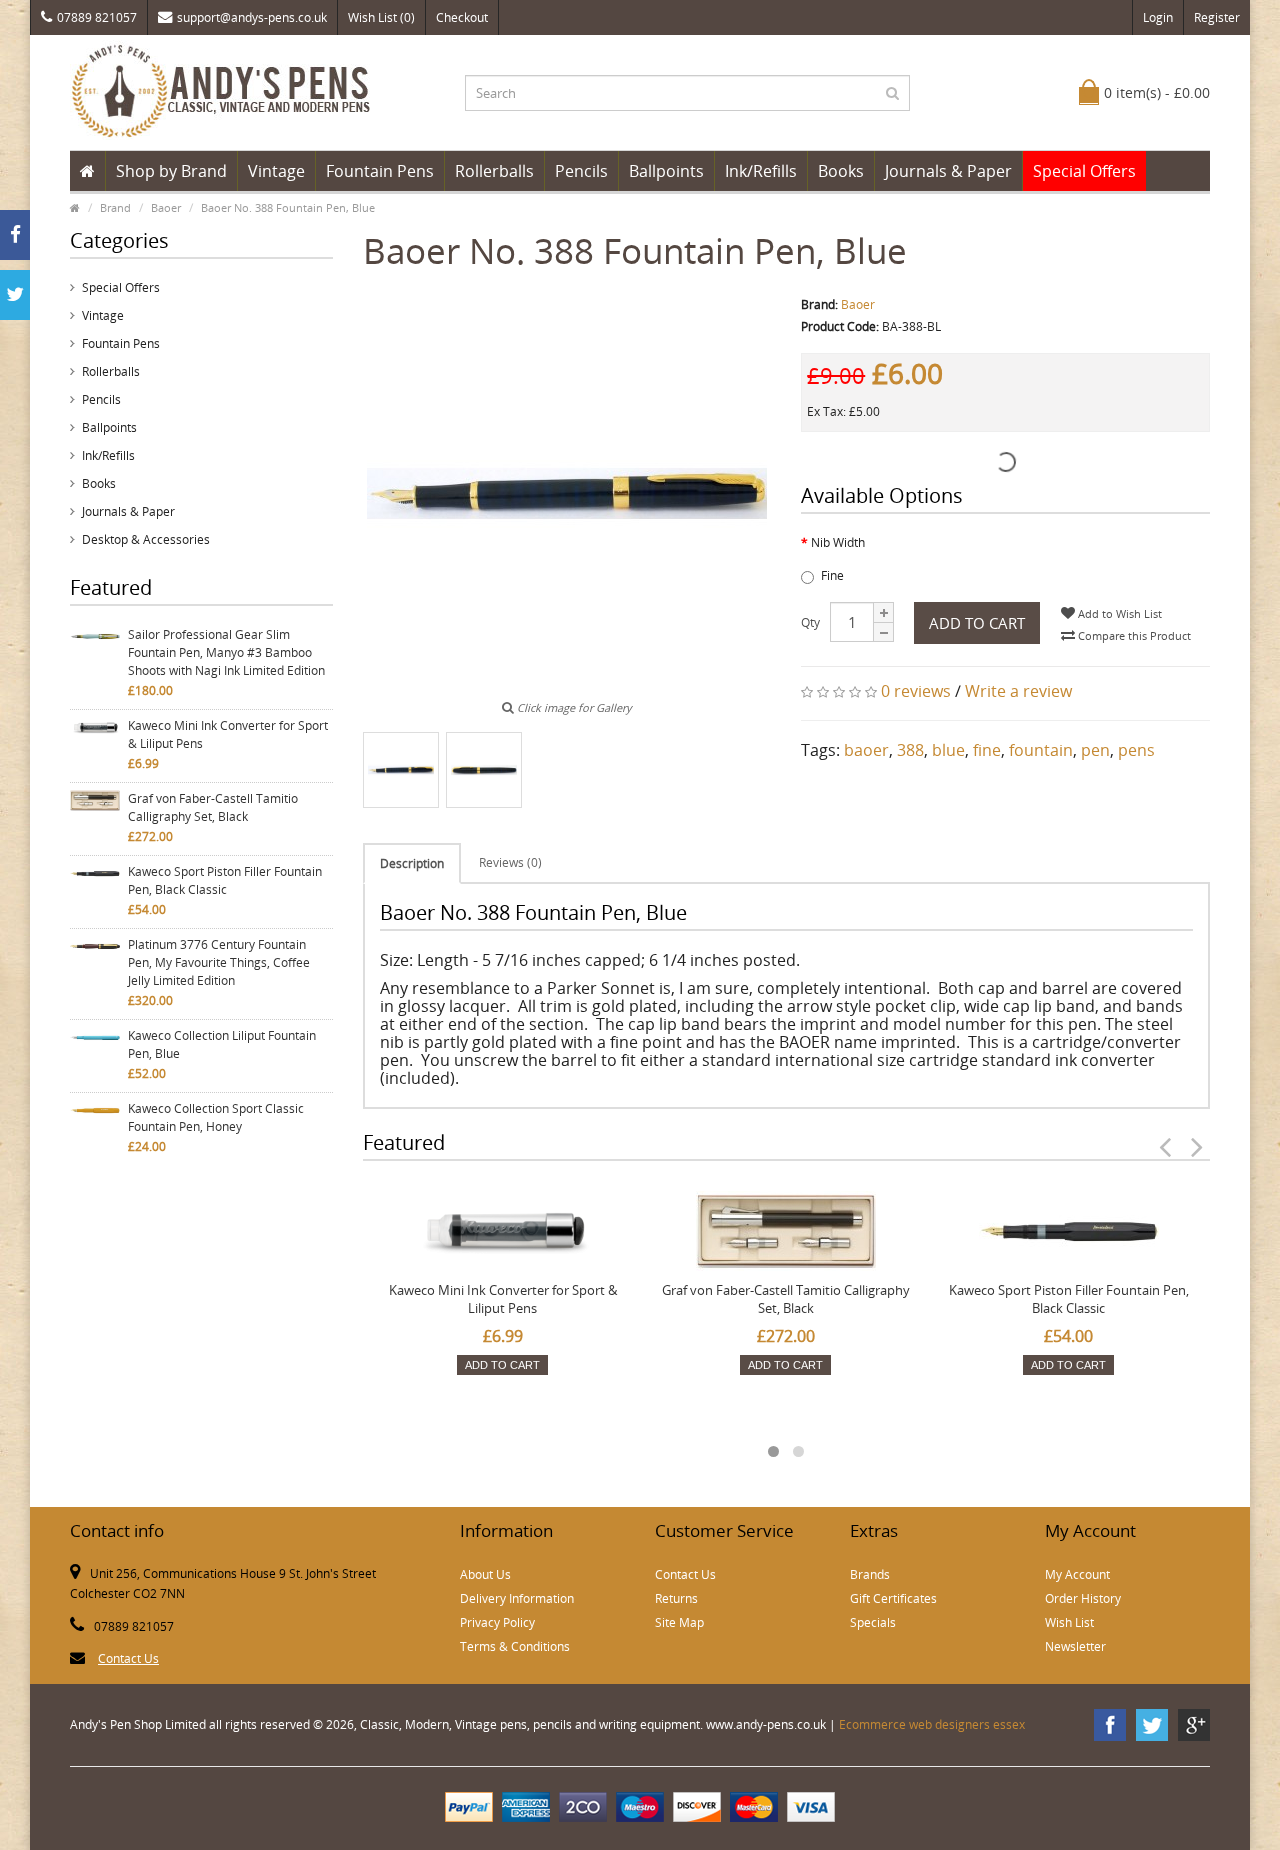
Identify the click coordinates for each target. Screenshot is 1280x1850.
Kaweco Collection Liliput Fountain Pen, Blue (222, 1044)
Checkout (462, 17)
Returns (676, 1598)
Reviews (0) (510, 862)
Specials (873, 1622)
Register (1217, 17)
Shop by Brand (171, 171)
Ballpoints (666, 171)
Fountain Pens (380, 171)
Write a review (1018, 691)
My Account (1077, 1574)
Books (841, 171)
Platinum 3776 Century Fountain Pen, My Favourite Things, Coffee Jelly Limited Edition (219, 962)
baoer (866, 750)
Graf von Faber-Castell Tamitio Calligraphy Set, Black (213, 807)
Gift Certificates (893, 1598)
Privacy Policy (497, 1622)
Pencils (581, 171)
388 (910, 750)
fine (987, 750)
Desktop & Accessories (146, 539)
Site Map (679, 1622)
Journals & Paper (948, 171)
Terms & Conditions (515, 1646)
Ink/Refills (761, 171)
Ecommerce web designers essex (932, 1724)
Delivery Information (517, 1598)
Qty (810, 622)
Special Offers (1084, 171)
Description (412, 863)
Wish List (1069, 1622)
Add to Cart (977, 623)
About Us (485, 1574)
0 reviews (916, 691)
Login (1158, 17)
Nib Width (838, 542)
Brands (870, 1574)
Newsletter (1075, 1646)
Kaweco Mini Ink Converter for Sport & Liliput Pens (228, 734)
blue (948, 750)
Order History (1083, 1598)
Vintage (276, 171)
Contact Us (128, 1658)
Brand (115, 207)
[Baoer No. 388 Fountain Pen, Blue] (401, 770)
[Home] (87, 171)
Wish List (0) (381, 17)
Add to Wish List (1118, 613)
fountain (1041, 750)
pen (1095, 750)
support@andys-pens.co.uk (252, 17)
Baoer (166, 207)
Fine (832, 575)
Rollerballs (494, 171)
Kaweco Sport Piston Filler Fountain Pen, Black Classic (225, 880)
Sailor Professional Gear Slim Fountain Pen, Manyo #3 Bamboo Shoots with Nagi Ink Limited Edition (226, 652)
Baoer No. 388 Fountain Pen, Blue (288, 207)
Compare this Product (1133, 635)
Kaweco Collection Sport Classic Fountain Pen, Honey (216, 1117)
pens (1136, 750)
